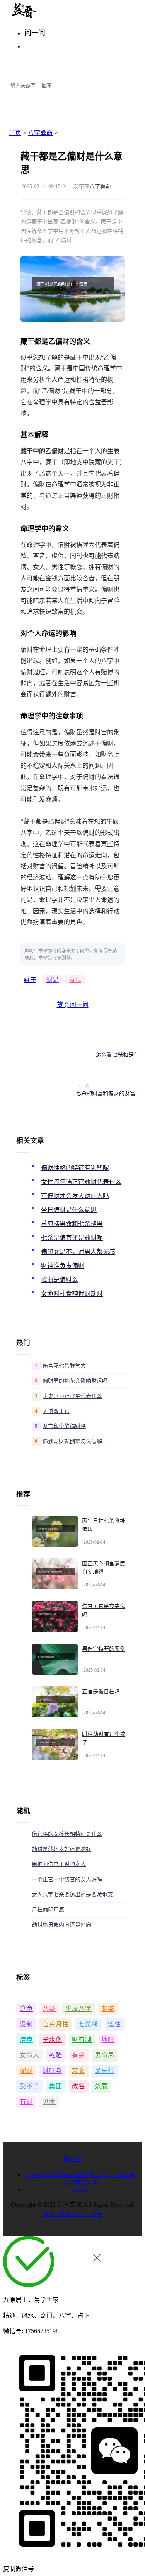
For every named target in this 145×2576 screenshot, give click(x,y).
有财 (26, 2102)
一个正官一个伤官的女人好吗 (67, 1879)
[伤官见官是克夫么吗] (55, 1617)
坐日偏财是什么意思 (69, 1210)
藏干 (30, 980)
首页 (15, 133)
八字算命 (40, 133)
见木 (49, 2102)
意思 (75, 980)
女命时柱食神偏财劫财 (72, 1294)
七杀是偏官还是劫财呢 (72, 1238)
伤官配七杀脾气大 (64, 1366)
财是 (53, 980)
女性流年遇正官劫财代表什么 (81, 1182)
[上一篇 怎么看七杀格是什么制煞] (45, 1051)
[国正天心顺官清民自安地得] (55, 1574)
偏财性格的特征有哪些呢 (75, 1168)
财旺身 (52, 2071)
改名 (78, 2086)
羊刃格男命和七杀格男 (72, 1224)
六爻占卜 (107, 2175)
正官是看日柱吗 (101, 1692)
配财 (26, 2071)
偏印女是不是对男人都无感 (78, 1252)
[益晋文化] (49, 16)
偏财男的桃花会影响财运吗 (75, 1381)
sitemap (80, 2190)
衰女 (78, 2071)
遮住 (114, 2024)
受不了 (30, 2086)
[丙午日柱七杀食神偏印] (55, 1531)
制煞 (108, 2009)
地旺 (108, 2040)
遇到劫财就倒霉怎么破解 (72, 1441)
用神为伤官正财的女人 (59, 1864)
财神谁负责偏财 (63, 1266)
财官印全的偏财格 (64, 1426)
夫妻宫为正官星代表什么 (72, 1396)
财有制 (82, 2040)
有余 (78, 2055)
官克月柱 (56, 2024)
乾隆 (56, 2055)
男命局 (105, 2055)
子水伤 (52, 2040)
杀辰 (101, 2086)
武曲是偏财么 (60, 1280)
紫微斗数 (84, 2175)
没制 (26, 2024)
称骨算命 (61, 2175)
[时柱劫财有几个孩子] (55, 1745)
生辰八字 (78, 2009)
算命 (26, 2009)
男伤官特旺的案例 (104, 1649)
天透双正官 (56, 1411)
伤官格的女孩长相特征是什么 (67, 1834)
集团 (56, 2086)
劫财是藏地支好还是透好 (61, 1849)
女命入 (30, 2055)
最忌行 (105, 2071)
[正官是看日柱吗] (55, 1702)
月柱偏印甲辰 (48, 1910)
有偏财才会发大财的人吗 (75, 1196)
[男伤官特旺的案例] (55, 1659)
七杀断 (88, 2024)
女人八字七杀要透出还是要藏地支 (72, 1895)
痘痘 (26, 2040)
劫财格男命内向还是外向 (61, 1925)
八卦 (49, 2009)
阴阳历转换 (84, 2183)
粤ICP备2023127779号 (72, 2214)
